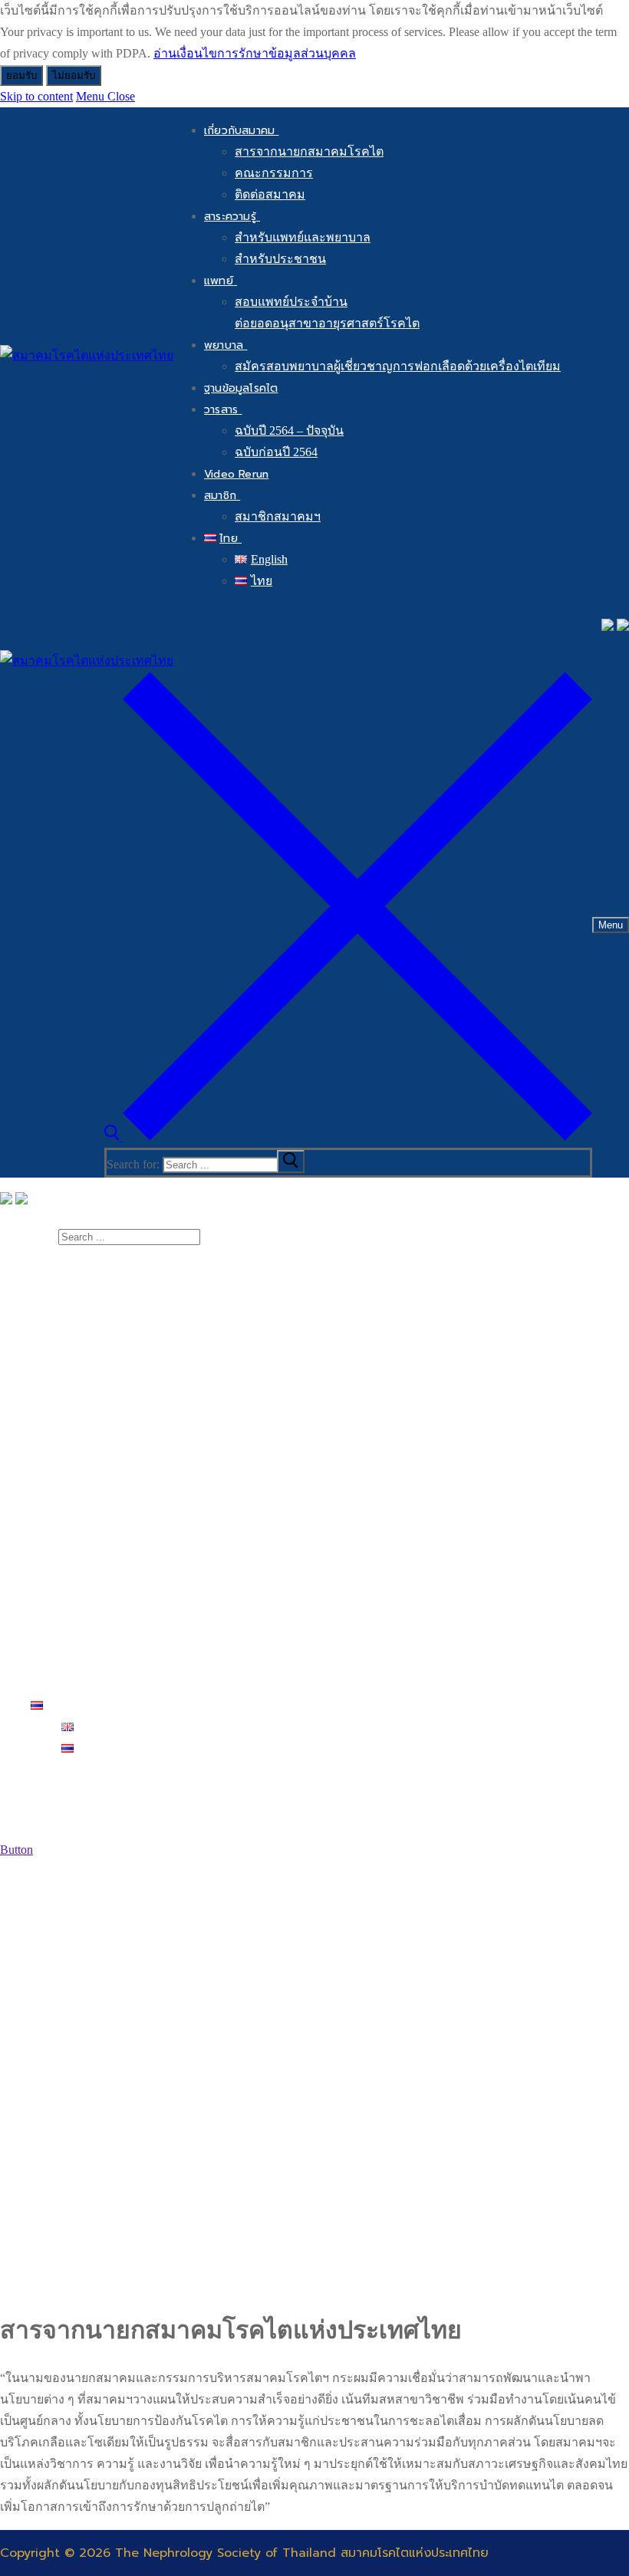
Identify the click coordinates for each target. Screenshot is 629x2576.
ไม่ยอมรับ (74, 76)
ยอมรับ (21, 76)
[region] (314, 2077)
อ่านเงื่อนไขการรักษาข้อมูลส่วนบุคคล (255, 53)
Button (16, 1850)
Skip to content (36, 96)
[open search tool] (348, 1137)
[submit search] (291, 1161)
